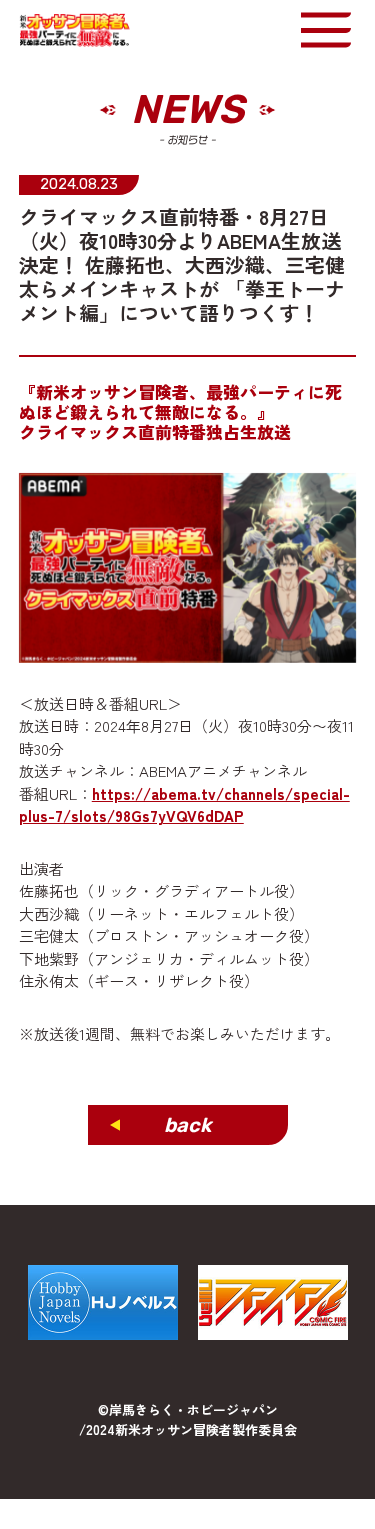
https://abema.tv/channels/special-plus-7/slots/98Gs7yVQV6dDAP (184, 805)
